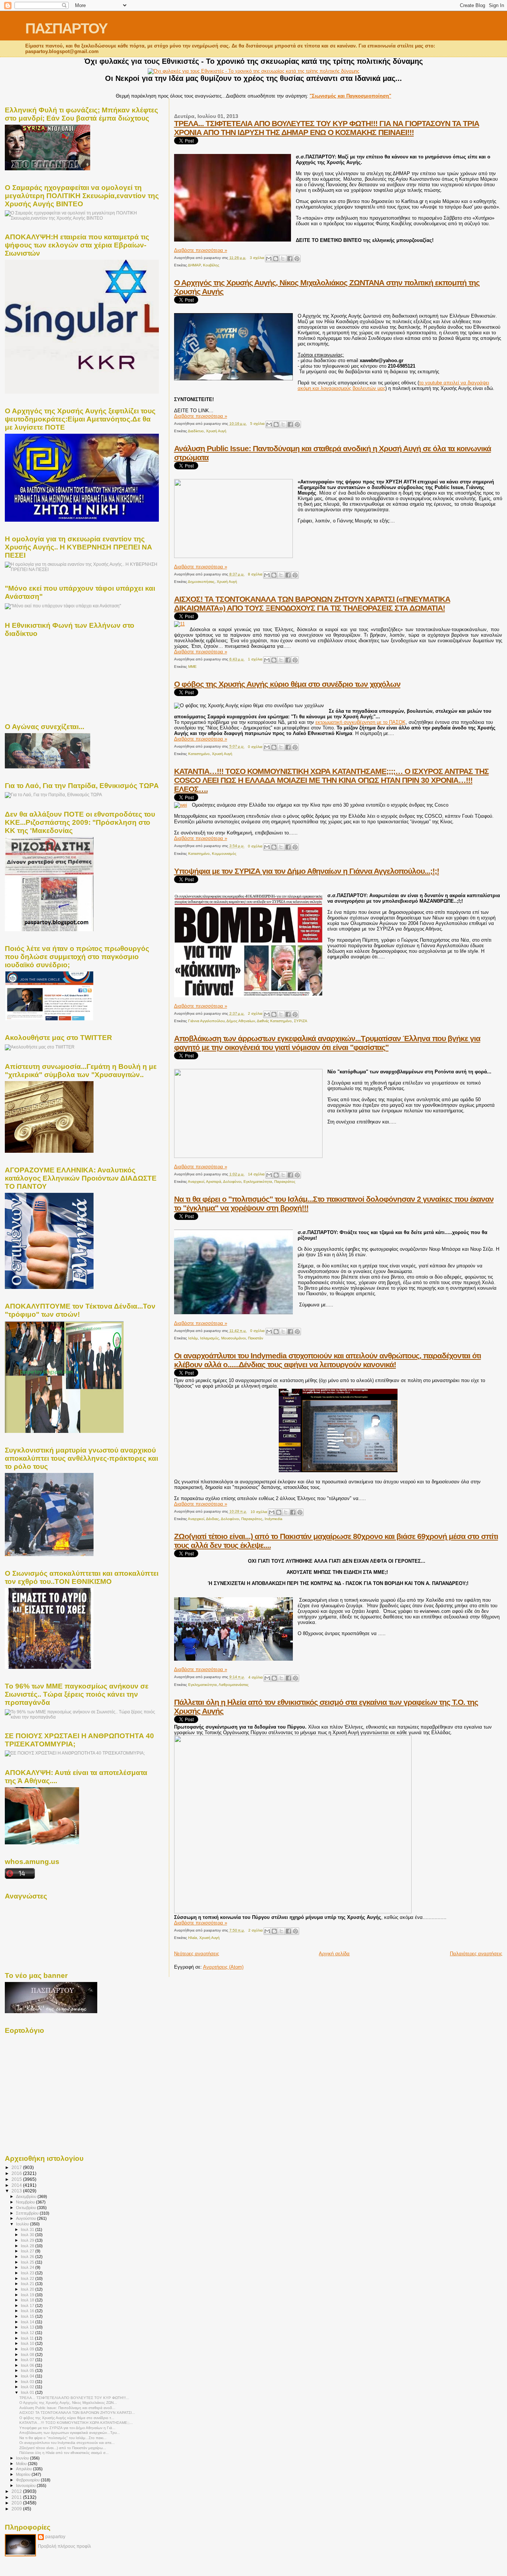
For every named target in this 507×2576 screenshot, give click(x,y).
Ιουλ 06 (28, 2365)
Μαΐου (22, 2464)
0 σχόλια (255, 747)
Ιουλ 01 (28, 2392)
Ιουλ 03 (28, 2382)
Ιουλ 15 (28, 2316)
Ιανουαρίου (26, 2485)
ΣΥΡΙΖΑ (301, 1021)
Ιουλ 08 (28, 2355)
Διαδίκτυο (196, 431)
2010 (17, 2503)
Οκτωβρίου (27, 2208)
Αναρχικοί (196, 1182)
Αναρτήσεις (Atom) (223, 1967)
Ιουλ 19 (28, 2295)
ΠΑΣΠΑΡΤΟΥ (66, 28)
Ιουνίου (23, 2458)
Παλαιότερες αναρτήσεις (476, 1954)
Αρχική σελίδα (334, 1954)
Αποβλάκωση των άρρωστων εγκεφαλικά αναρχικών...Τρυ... (70, 2433)
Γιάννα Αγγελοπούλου (206, 1021)
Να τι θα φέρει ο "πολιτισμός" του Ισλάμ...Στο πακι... (63, 2438)
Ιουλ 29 (28, 2240)
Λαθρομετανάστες (234, 1685)
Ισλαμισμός (210, 1338)
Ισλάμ (193, 1338)
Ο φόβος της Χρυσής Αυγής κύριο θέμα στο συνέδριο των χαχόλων (287, 684)
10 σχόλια (259, 1512)
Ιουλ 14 (28, 2322)
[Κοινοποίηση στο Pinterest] (297, 259)
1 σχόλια (255, 659)
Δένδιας (212, 1519)
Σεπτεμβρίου (28, 2213)
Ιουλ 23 (28, 2273)
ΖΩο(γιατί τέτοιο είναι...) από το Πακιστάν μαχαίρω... (63, 2448)
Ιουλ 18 (28, 2300)
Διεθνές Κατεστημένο (274, 1021)
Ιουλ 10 (28, 2343)
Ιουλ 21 (28, 2284)
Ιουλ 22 (28, 2278)
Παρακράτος (285, 1182)
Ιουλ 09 (28, 2349)
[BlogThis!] (276, 259)
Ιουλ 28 (28, 2246)
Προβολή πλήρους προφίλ (64, 2546)
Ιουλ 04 (28, 2376)
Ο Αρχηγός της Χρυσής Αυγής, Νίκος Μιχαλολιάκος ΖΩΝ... (68, 2403)
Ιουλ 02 (28, 2387)
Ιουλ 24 (28, 2267)
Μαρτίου (24, 2474)
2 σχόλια (255, 1013)
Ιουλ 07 (28, 2360)
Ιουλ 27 (28, 2251)
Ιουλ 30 (28, 2235)
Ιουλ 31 (28, 2229)
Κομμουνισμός (224, 854)
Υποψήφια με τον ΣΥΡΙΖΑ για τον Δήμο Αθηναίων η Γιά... (67, 2428)
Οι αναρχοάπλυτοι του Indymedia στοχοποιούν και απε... (67, 2443)
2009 (17, 2509)
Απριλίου (24, 2469)
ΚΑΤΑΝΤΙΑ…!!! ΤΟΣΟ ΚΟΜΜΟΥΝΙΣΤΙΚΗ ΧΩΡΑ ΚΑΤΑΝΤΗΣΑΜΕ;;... (76, 2423)
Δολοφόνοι (232, 1182)
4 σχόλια (256, 1677)
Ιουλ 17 (28, 2306)
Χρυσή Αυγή (216, 431)
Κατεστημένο (199, 754)
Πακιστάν (256, 1338)
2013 (17, 2191)
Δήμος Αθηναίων (241, 1021)
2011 (17, 2497)
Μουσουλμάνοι (233, 1338)
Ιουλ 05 (28, 2370)
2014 (17, 2185)
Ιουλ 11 (28, 2338)
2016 (17, 2173)
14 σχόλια (256, 1174)
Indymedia (274, 1519)
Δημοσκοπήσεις (201, 582)
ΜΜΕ (192, 667)
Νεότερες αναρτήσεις (197, 1954)
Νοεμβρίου (26, 2202)
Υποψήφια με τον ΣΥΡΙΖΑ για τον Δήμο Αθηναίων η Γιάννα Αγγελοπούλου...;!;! (307, 871)
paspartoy (55, 2537)
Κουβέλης (211, 265)
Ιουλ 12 (28, 2333)
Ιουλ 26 (28, 2257)
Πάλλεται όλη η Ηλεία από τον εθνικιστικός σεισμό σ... (64, 2453)
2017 (17, 2167)
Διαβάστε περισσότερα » (201, 250)
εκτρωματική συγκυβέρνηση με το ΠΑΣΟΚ (361, 722)
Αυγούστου (27, 2218)
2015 (17, 2179)
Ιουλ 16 (28, 2311)
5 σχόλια (257, 424)
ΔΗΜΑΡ (194, 265)
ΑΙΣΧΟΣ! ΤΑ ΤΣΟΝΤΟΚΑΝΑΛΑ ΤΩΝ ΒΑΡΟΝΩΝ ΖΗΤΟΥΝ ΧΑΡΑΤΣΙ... (77, 2413)
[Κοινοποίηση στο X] (283, 259)
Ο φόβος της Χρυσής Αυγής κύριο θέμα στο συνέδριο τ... (67, 2418)
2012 (17, 2491)
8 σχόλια (255, 574)
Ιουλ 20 (28, 2289)
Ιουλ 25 (28, 2262)
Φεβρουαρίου (28, 2480)
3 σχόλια (257, 258)
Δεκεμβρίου (27, 2196)
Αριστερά (214, 1182)
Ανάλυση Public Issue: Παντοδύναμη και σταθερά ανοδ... (67, 2408)
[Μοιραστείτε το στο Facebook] (290, 259)
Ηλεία (193, 1938)
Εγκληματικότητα (258, 1182)
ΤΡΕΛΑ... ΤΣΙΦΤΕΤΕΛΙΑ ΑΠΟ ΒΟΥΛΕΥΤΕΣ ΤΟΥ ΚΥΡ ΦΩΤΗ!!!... (74, 2398)
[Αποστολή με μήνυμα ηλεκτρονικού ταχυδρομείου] (269, 259)
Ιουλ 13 (28, 2327)
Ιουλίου (23, 2224)
